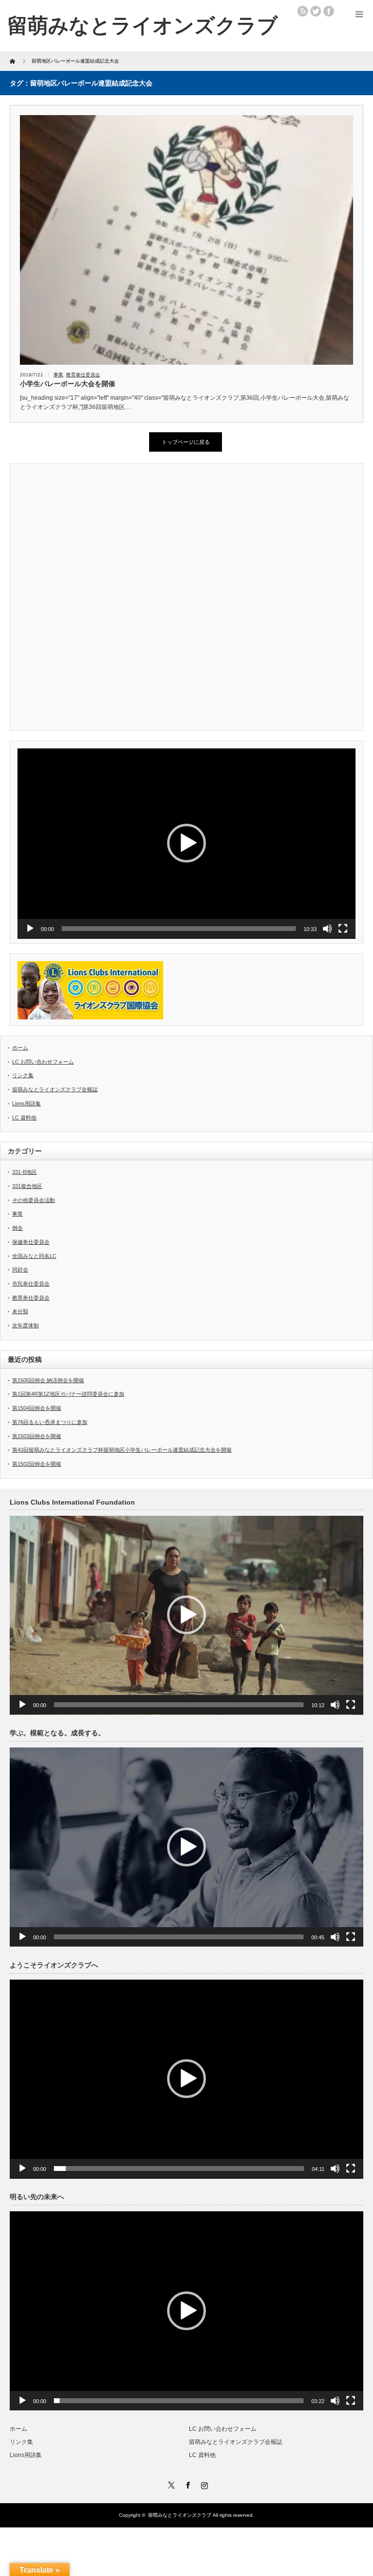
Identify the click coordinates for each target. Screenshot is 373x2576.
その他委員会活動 (34, 1200)
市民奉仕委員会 (31, 1284)
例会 (17, 1228)
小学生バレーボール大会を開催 (68, 384)
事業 (58, 375)
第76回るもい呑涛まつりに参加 (50, 1422)
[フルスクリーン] (343, 929)
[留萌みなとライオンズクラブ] (143, 25)
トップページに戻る (186, 442)
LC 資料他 (24, 1118)
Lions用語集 (26, 1103)
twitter (316, 11)
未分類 (20, 1311)
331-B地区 (25, 1172)
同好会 (20, 1270)
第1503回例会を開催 (37, 1436)
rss (303, 11)
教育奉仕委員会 (83, 375)
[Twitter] (170, 2484)
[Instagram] (203, 2484)
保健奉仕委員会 (31, 1242)
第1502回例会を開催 (37, 1464)
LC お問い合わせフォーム (43, 1062)
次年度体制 (25, 1325)
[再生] (30, 929)
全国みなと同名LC (34, 1256)
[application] (186, 844)
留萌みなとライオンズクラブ (180, 2515)
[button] (186, 843)
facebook (329, 11)
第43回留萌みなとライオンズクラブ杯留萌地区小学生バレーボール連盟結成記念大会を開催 (122, 1450)
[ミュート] (327, 929)
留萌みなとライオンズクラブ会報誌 (55, 1089)
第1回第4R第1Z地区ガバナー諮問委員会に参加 (68, 1394)
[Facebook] (186, 2484)
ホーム (20, 1048)
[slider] (179, 929)
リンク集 (23, 1075)
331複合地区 (27, 1186)
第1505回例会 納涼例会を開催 (48, 1380)
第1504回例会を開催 (37, 1408)
